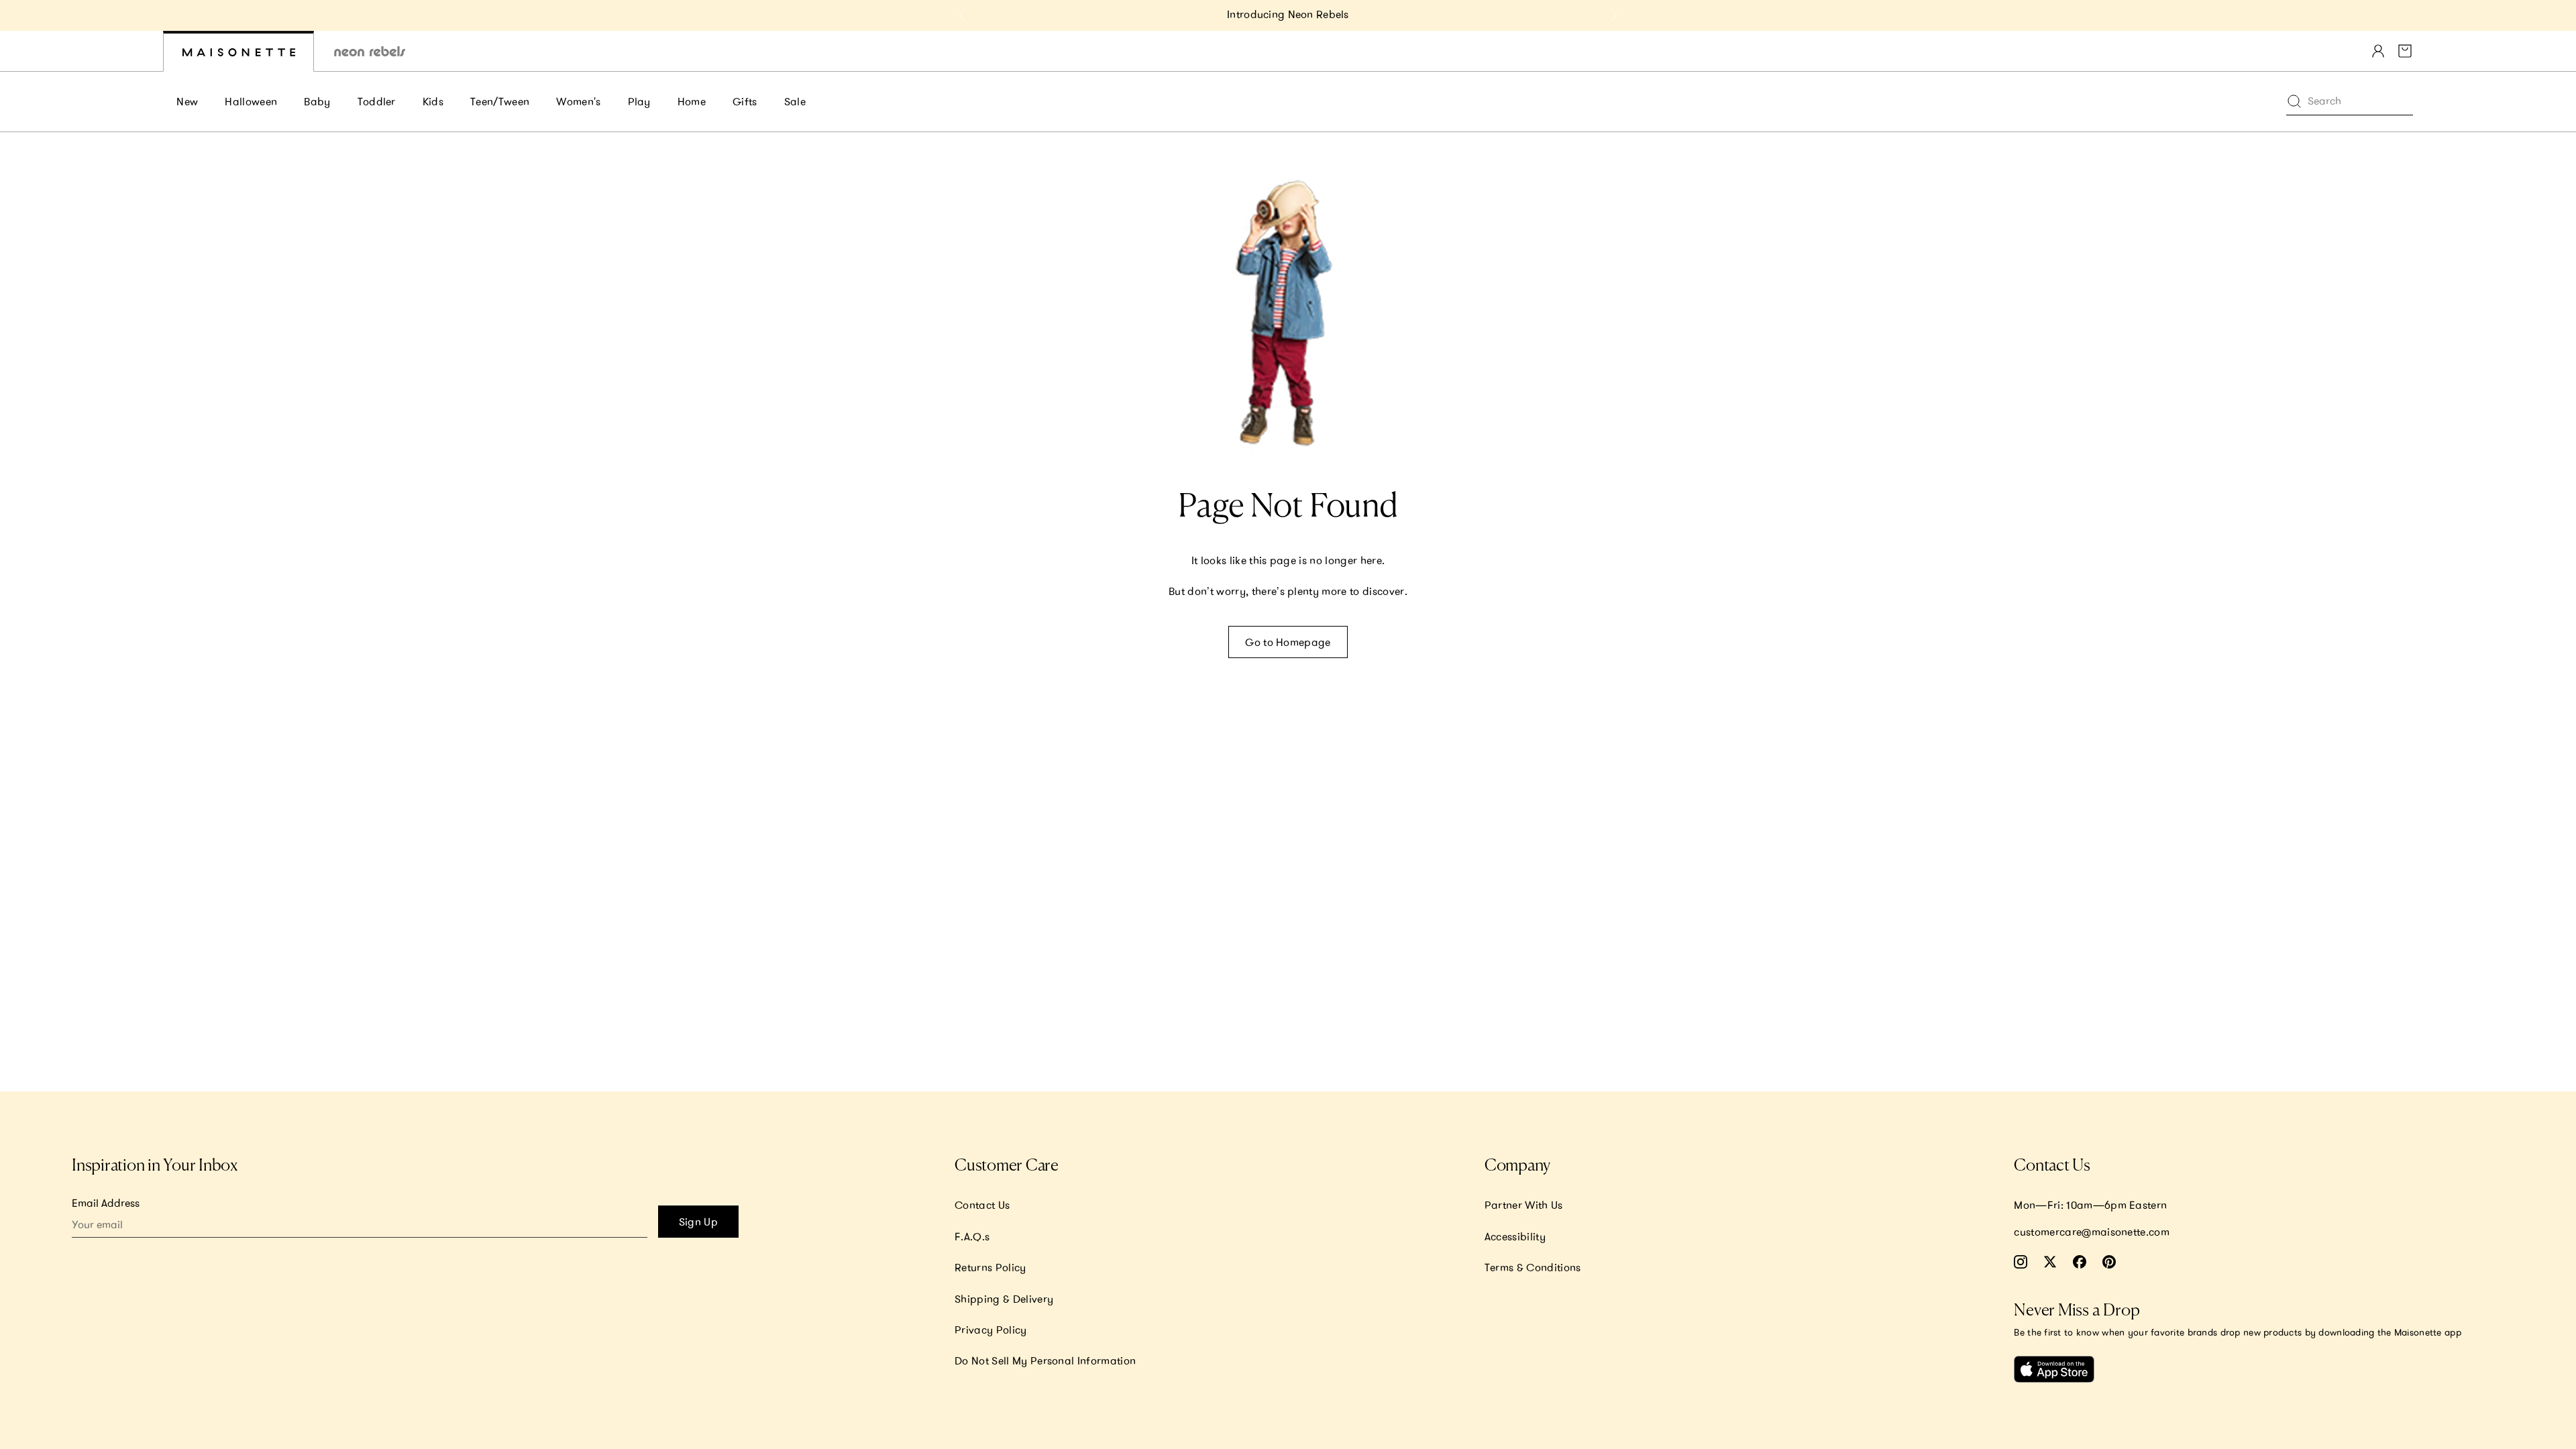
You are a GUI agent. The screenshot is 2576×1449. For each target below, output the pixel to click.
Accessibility (1515, 1236)
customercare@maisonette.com (2092, 1232)
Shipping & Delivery (1004, 1299)
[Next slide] (1613, 15)
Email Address (106, 1203)
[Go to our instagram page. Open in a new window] (2021, 1262)
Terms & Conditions (1533, 1267)
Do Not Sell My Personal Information (1045, 1360)
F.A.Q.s (972, 1236)
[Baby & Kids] (238, 51)
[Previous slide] (963, 15)
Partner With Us (1524, 1205)
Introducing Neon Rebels (1288, 14)
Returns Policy (990, 1267)
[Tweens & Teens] (370, 51)
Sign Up (698, 1222)
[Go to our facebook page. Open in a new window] (2080, 1262)
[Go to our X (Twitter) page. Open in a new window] (2050, 1262)
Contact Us (982, 1205)
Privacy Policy (990, 1330)
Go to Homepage (1288, 642)
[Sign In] (2378, 51)
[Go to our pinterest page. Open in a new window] (2109, 1262)
